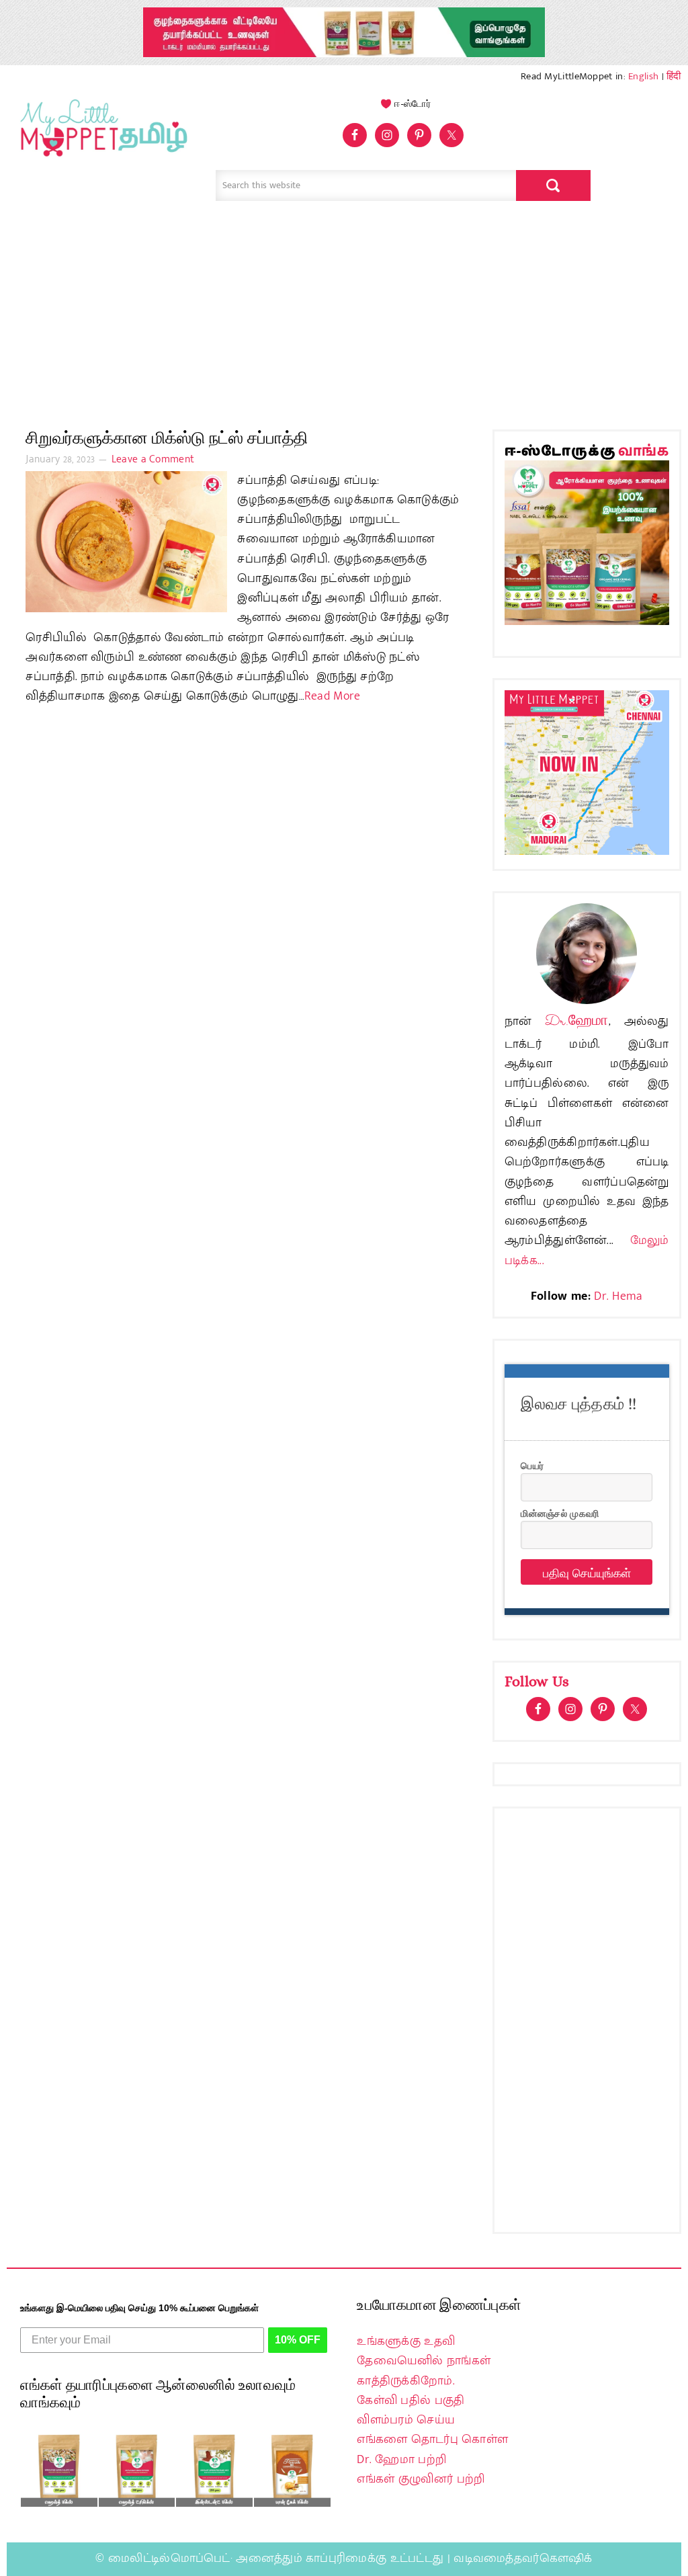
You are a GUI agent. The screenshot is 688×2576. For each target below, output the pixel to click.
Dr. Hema (618, 1296)
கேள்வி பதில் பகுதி (411, 2401)
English (643, 76)
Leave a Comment (153, 459)
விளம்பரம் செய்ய (406, 2420)
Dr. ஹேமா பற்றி (401, 2460)
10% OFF (298, 2340)
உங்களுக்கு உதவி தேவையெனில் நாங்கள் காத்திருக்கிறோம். (424, 2361)
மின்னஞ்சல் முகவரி (560, 1513)
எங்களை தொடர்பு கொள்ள (432, 2440)
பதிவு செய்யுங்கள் (587, 1572)
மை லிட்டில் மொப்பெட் (101, 138)
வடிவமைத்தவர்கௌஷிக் (523, 2559)
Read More (333, 696)
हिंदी (674, 76)
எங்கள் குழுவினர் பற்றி (421, 2479)
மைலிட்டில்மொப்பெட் (169, 2559)
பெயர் (532, 1465)
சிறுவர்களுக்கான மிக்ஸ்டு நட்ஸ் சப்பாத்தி (167, 438)
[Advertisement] (344, 308)
